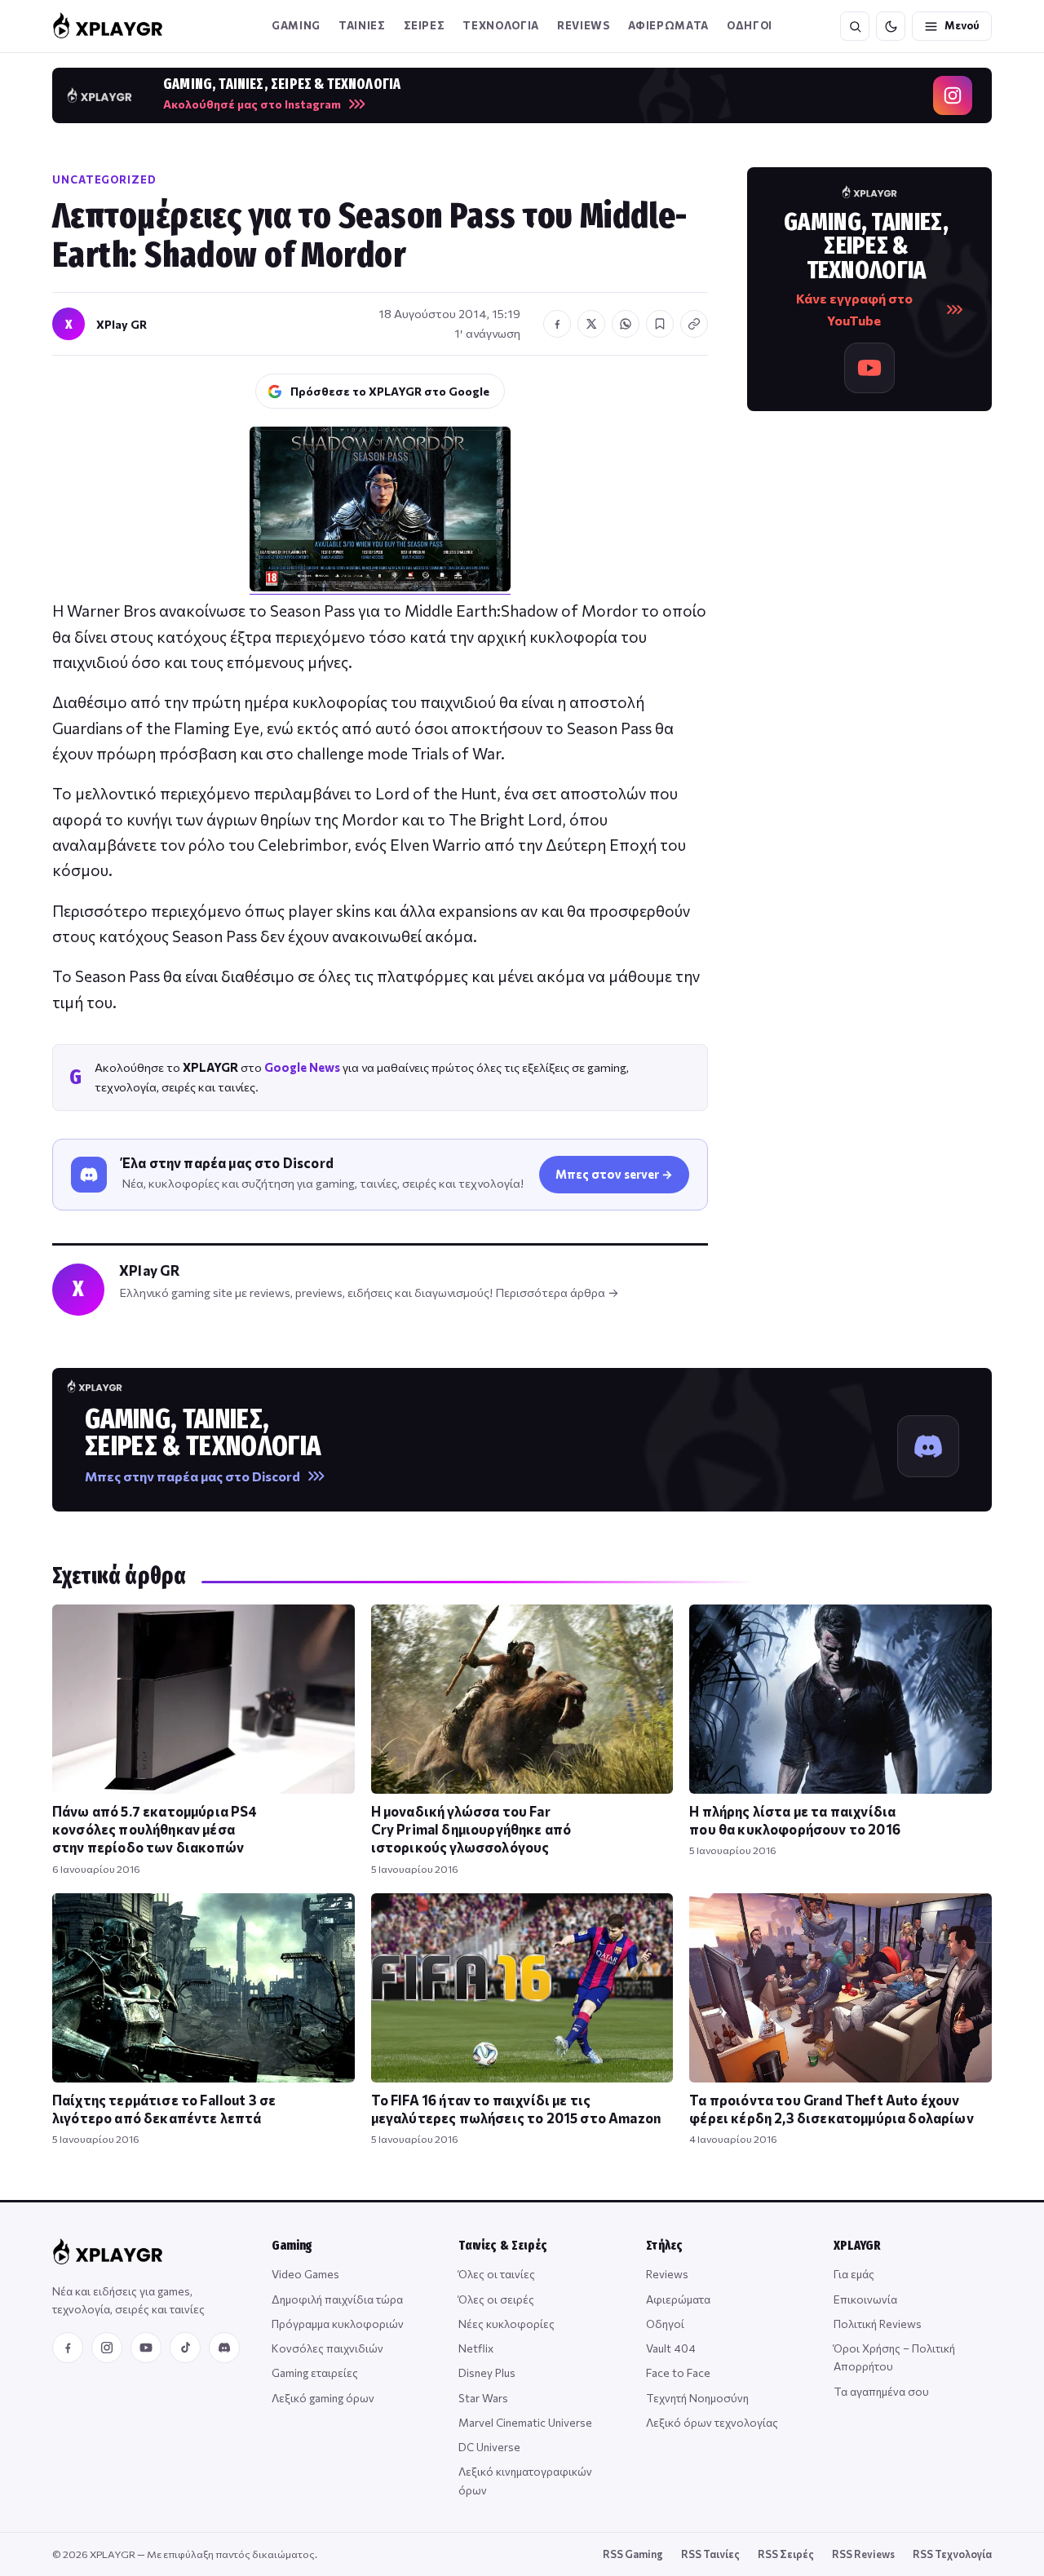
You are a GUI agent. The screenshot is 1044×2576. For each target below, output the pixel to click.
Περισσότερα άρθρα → (557, 1292)
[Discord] (224, 2348)
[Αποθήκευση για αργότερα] (660, 324)
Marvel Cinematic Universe (525, 2422)
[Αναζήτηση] (855, 26)
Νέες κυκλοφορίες (507, 2324)
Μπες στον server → (614, 1174)
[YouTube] (146, 2348)
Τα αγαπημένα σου (881, 2391)
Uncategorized (104, 179)
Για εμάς (854, 2274)
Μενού (962, 25)
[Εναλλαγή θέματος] (891, 26)
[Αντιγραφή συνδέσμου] (694, 324)
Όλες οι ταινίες (497, 2274)
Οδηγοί (665, 2324)
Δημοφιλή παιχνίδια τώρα (337, 2299)
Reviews (584, 25)
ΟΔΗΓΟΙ (750, 25)
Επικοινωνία (865, 2299)
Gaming (296, 25)
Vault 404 (671, 2348)
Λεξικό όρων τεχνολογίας (712, 2422)
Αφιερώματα (678, 2299)
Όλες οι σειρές (496, 2299)
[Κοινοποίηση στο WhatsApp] (626, 324)
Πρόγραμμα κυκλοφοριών (338, 2324)
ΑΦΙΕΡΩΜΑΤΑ (669, 25)
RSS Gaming (633, 2554)
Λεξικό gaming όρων (323, 2398)
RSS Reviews (863, 2554)
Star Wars (483, 2398)
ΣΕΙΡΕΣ (425, 25)
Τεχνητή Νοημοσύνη (697, 2398)
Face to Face (678, 2372)
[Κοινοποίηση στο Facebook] (557, 324)
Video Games (305, 2274)
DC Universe (489, 2447)
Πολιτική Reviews (878, 2324)
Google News (302, 1067)
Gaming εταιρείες (315, 2372)
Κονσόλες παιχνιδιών (327, 2348)
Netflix (476, 2348)
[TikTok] (185, 2348)
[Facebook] (68, 2348)
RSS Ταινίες (710, 2554)
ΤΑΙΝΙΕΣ (362, 25)
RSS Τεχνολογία (952, 2554)
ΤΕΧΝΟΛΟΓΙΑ (501, 25)
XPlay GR (122, 324)
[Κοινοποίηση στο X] (591, 324)
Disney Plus (487, 2372)
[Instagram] (107, 2348)
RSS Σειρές (786, 2554)
